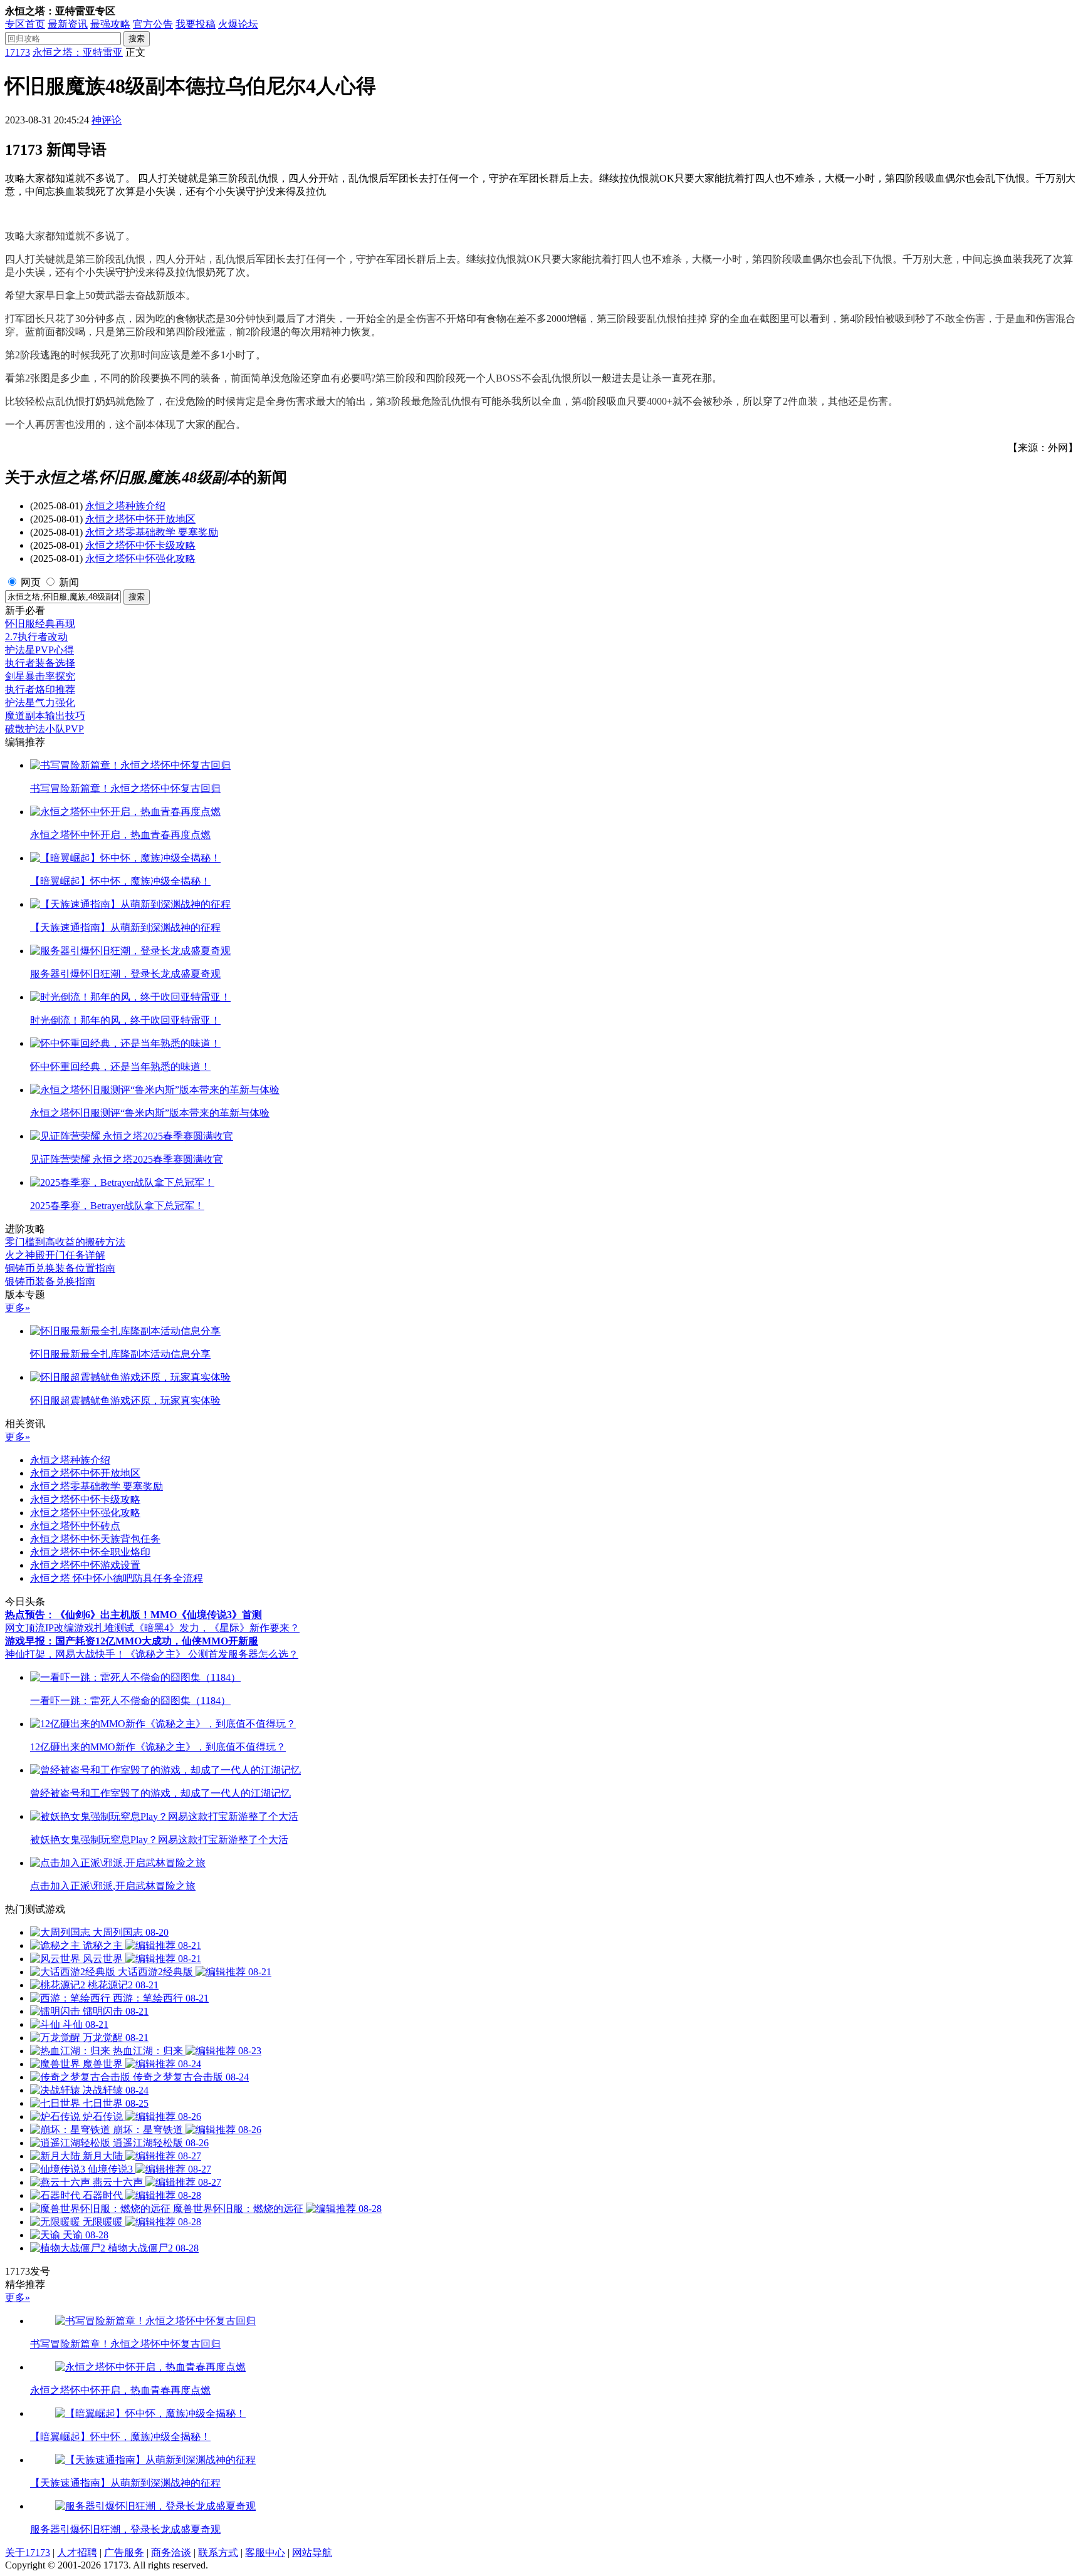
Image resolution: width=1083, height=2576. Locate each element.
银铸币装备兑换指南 (50, 1281)
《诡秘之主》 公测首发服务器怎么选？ (212, 1654)
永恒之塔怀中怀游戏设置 (85, 1565)
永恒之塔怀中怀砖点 (75, 1526)
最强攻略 (110, 24)
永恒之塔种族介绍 (125, 506)
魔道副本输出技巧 (45, 716)
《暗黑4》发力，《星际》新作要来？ (217, 1628)
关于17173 (28, 2553)
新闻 (69, 582)
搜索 (137, 39)
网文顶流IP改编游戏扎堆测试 (70, 1628)
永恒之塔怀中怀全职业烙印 (90, 1552)
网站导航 (312, 2553)
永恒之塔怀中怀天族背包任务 (95, 1539)
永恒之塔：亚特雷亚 (78, 52)
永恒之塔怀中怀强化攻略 (140, 558)
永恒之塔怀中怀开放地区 (140, 519)
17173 (18, 52)
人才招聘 (77, 2553)
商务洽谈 (171, 2553)
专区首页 (25, 24)
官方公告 (153, 24)
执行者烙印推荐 (40, 689)
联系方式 (218, 2553)
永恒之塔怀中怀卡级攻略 (140, 545)
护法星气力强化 (40, 703)
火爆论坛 (238, 24)
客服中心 (265, 2553)
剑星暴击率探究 (40, 676)
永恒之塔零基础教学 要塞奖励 (152, 532)
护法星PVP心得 (39, 650)
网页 (31, 582)
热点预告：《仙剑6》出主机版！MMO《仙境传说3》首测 (133, 1615)
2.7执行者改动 (36, 637)
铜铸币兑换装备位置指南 (60, 1268)
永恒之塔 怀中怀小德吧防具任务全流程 (117, 1578)
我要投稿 (196, 24)
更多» (18, 1308)
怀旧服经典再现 (40, 624)
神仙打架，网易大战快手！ (65, 1654)
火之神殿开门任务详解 (55, 1255)
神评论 (107, 120)
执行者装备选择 (40, 663)
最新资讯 (68, 24)
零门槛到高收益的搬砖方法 (65, 1242)
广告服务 (124, 2553)
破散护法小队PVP (44, 729)
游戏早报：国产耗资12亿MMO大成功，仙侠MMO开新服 (132, 1641)
